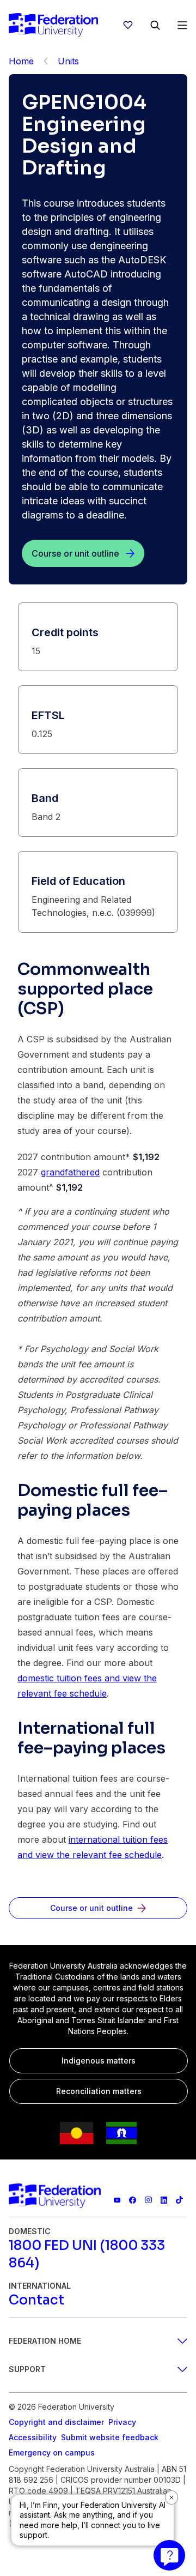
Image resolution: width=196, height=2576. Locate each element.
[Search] (155, 25)
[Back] (46, 61)
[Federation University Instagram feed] (148, 2200)
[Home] (53, 25)
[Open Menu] (182, 25)
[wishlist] (128, 25)
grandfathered (70, 1172)
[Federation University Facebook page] (133, 2200)
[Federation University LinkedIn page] (164, 2200)
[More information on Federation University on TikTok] (179, 2200)
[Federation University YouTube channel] (117, 2200)
